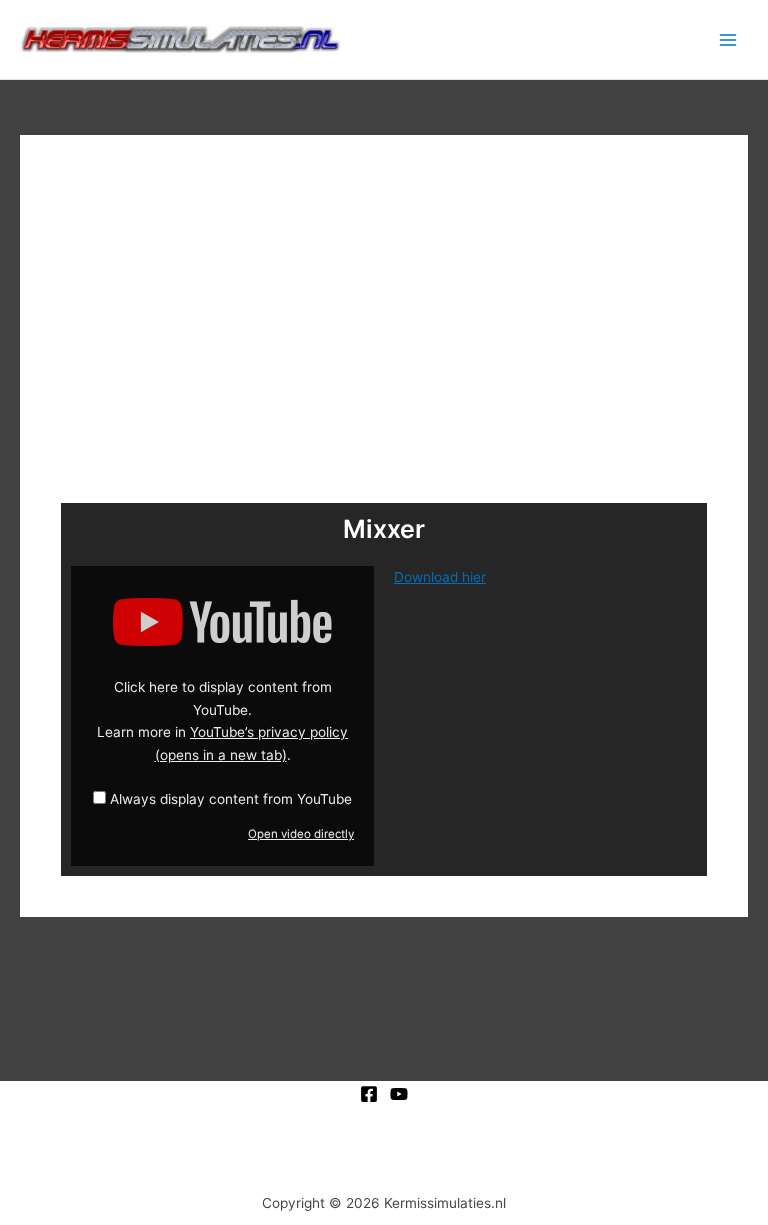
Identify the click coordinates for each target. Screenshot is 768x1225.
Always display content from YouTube (231, 799)
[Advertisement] (384, 326)
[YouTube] (399, 1094)
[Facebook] (369, 1094)
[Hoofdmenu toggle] (728, 39)
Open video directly (301, 834)
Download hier (440, 577)
